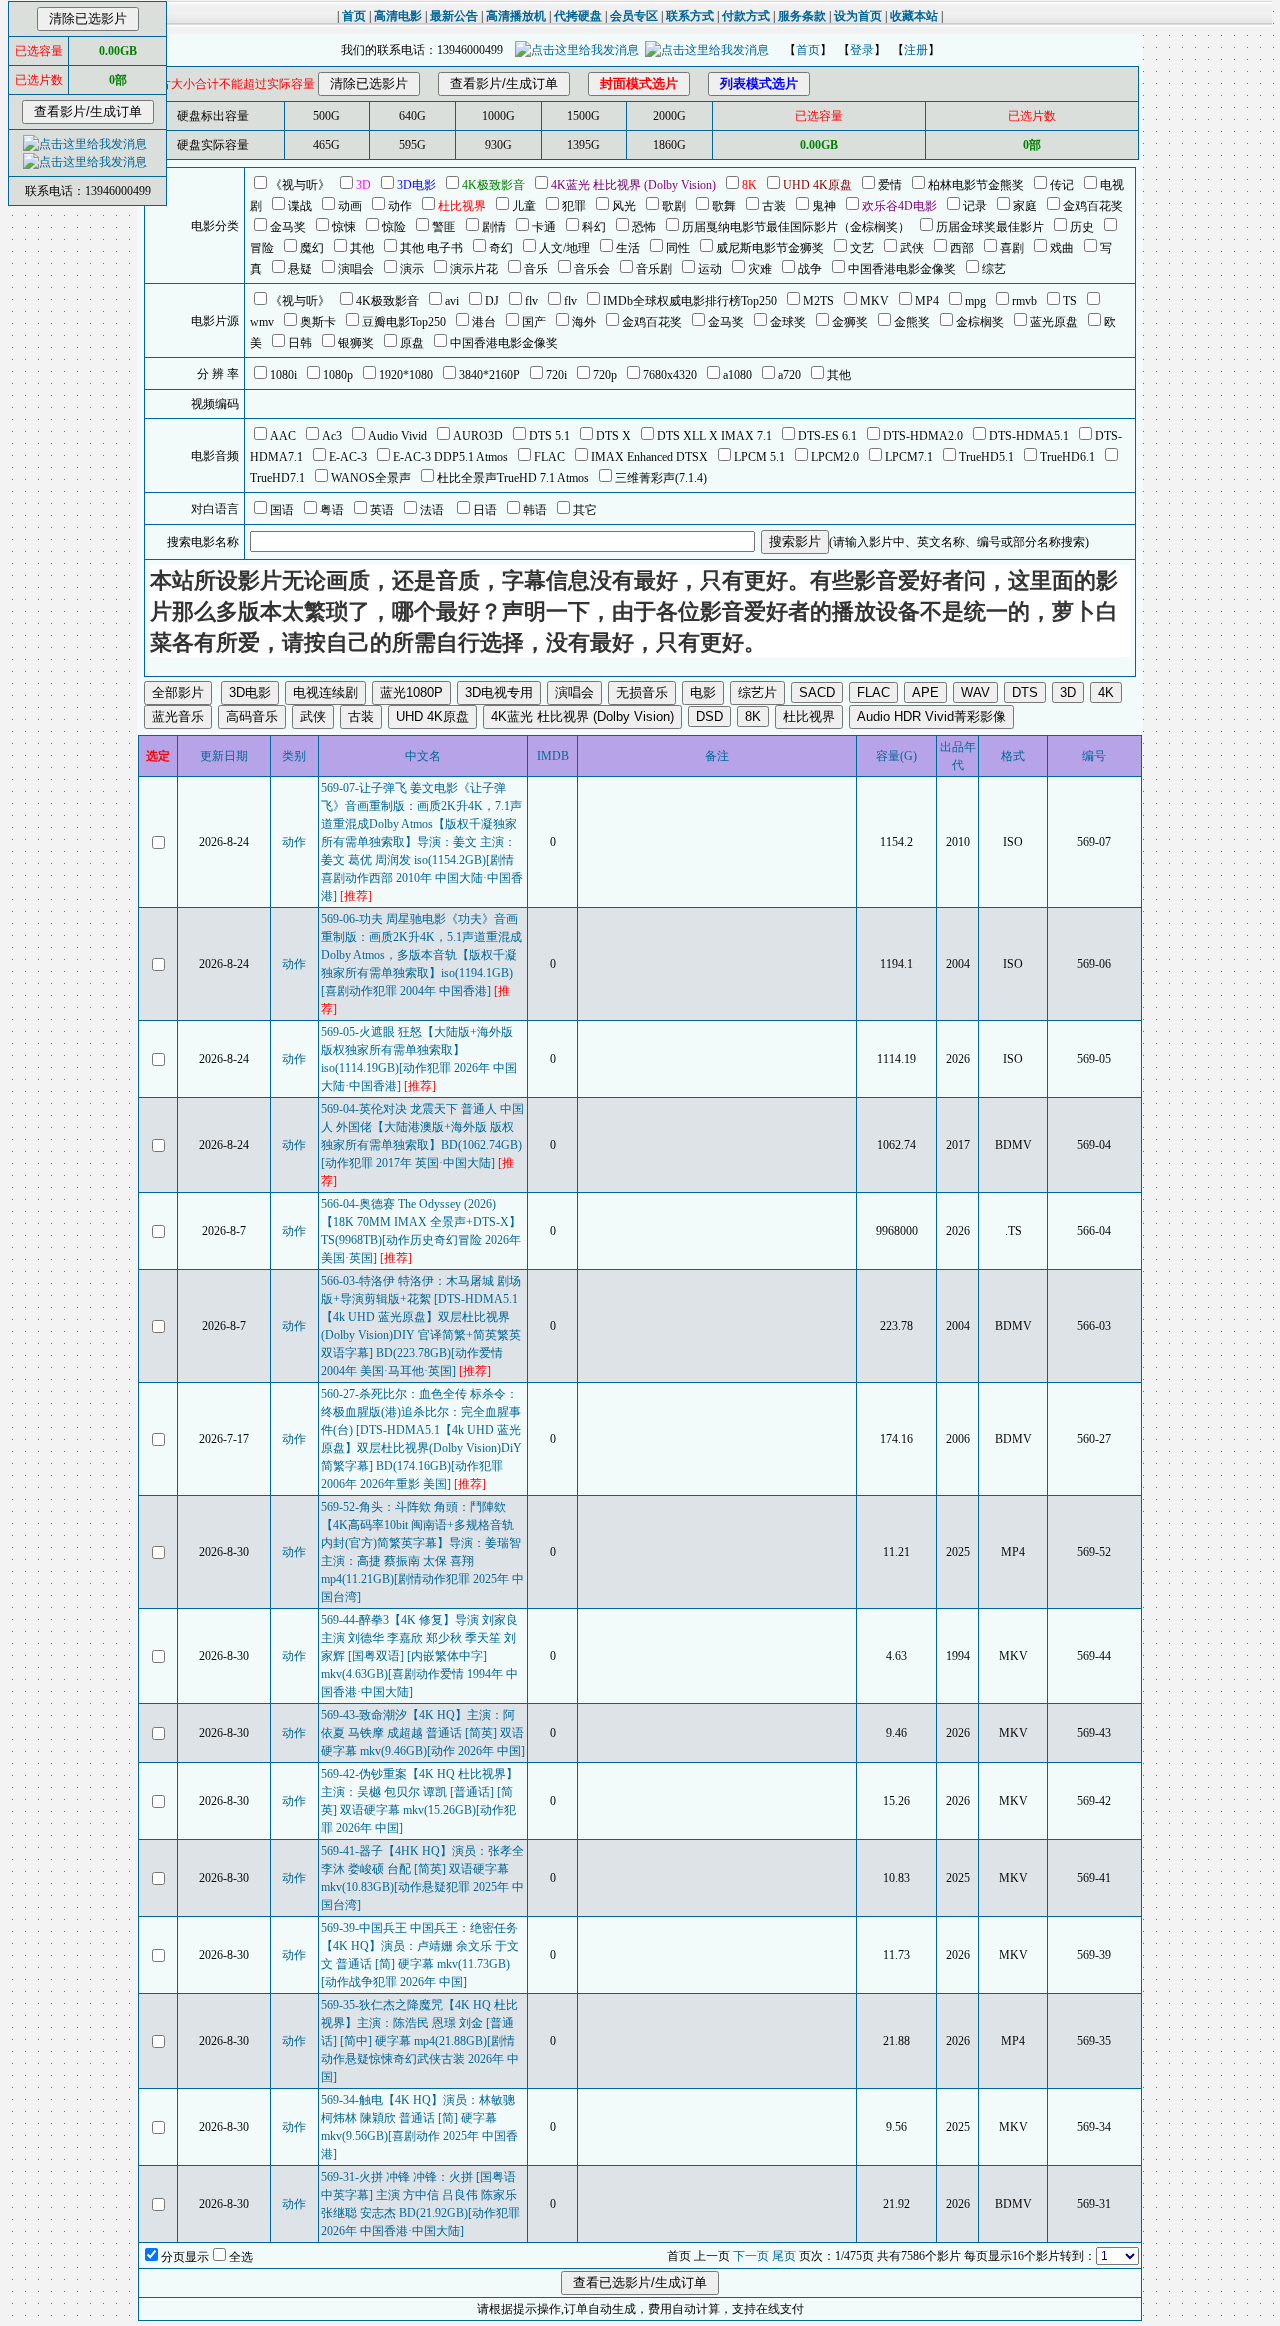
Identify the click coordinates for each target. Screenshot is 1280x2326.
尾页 (784, 2256)
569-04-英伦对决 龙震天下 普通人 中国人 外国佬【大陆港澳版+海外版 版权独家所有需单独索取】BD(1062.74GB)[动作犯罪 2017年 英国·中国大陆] (422, 1145)
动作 (294, 842)
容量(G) (896, 756)
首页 (808, 50)
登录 (862, 50)
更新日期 (224, 756)
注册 (916, 50)
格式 (1013, 756)
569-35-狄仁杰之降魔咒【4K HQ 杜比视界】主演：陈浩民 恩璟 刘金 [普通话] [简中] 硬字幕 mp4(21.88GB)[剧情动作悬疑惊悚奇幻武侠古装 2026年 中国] (420, 2041)
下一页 (751, 2256)
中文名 (423, 756)
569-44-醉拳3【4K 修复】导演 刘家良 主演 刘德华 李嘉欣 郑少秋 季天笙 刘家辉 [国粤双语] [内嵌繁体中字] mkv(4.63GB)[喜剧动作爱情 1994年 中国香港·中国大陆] (419, 1656)
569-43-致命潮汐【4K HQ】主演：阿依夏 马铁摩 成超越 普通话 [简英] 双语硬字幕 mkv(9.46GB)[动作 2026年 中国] (423, 1733)
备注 (717, 756)
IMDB (553, 756)
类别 (294, 756)
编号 (1094, 756)
